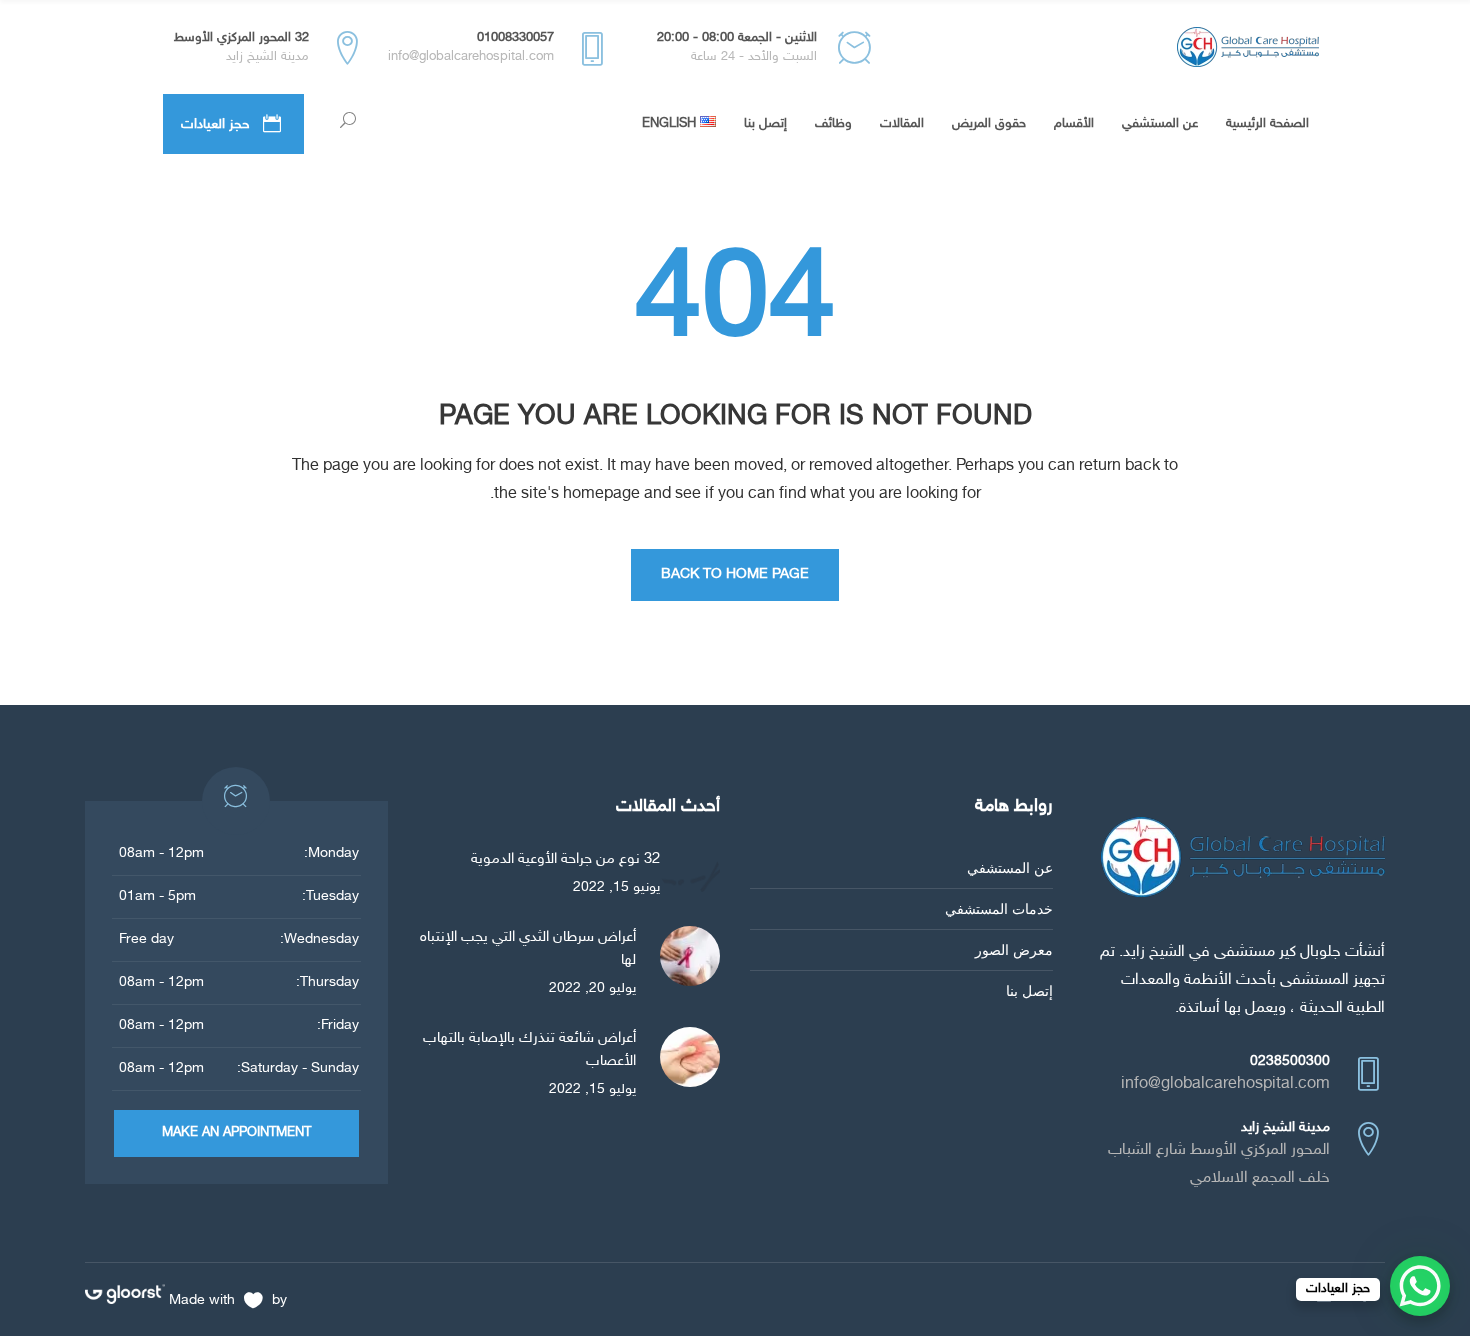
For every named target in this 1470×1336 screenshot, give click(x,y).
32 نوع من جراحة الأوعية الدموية (565, 859)
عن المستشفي (1010, 867)
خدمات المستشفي (999, 908)
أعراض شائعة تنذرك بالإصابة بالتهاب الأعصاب (529, 1050)
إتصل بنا (1029, 990)
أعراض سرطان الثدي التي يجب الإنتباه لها (528, 949)
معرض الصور (1014, 949)
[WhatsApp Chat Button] (1420, 1286)
